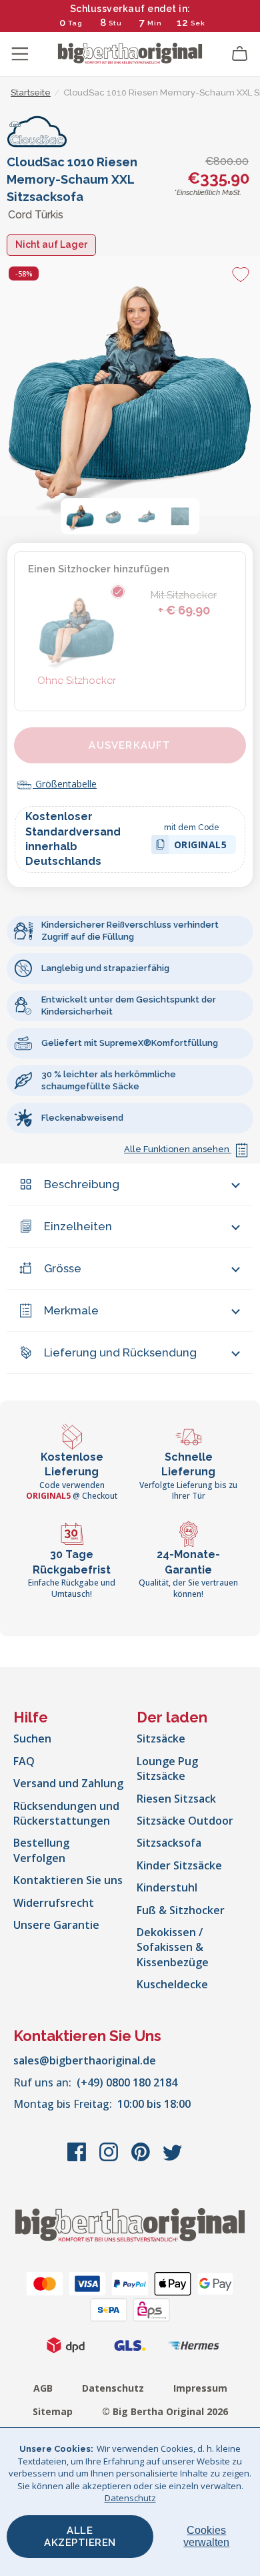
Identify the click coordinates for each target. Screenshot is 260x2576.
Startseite (31, 93)
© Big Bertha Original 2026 (165, 2411)
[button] (80, 516)
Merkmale (71, 1310)
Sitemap (53, 2411)
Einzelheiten (78, 1226)
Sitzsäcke (161, 1738)
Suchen (32, 1738)
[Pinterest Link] (142, 2159)
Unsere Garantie (56, 1925)
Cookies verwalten (206, 2536)
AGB (43, 2388)
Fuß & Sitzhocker (181, 1910)
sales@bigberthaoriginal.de (85, 2060)
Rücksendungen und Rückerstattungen (66, 1813)
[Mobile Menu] (20, 54)
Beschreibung (82, 1184)
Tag (75, 23)
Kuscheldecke (172, 1984)
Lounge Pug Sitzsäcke (167, 1769)
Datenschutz (113, 2388)
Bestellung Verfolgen (41, 1850)
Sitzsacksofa (169, 1843)
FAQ (24, 1761)
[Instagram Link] (110, 2159)
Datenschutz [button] (130, 2498)
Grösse (63, 1268)
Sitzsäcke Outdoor (185, 1821)
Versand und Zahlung (68, 1783)
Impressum (200, 2388)
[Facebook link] (78, 2159)
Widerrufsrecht (54, 1903)
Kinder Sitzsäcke (179, 1865)
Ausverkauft (130, 745)
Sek (198, 23)
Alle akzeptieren (80, 2537)
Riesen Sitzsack (176, 1799)
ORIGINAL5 (201, 847)
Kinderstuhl (167, 1887)
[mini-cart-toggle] (240, 54)
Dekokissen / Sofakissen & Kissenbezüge (173, 1947)
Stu (115, 23)
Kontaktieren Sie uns (68, 1880)
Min (155, 23)
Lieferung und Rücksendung (120, 1352)
